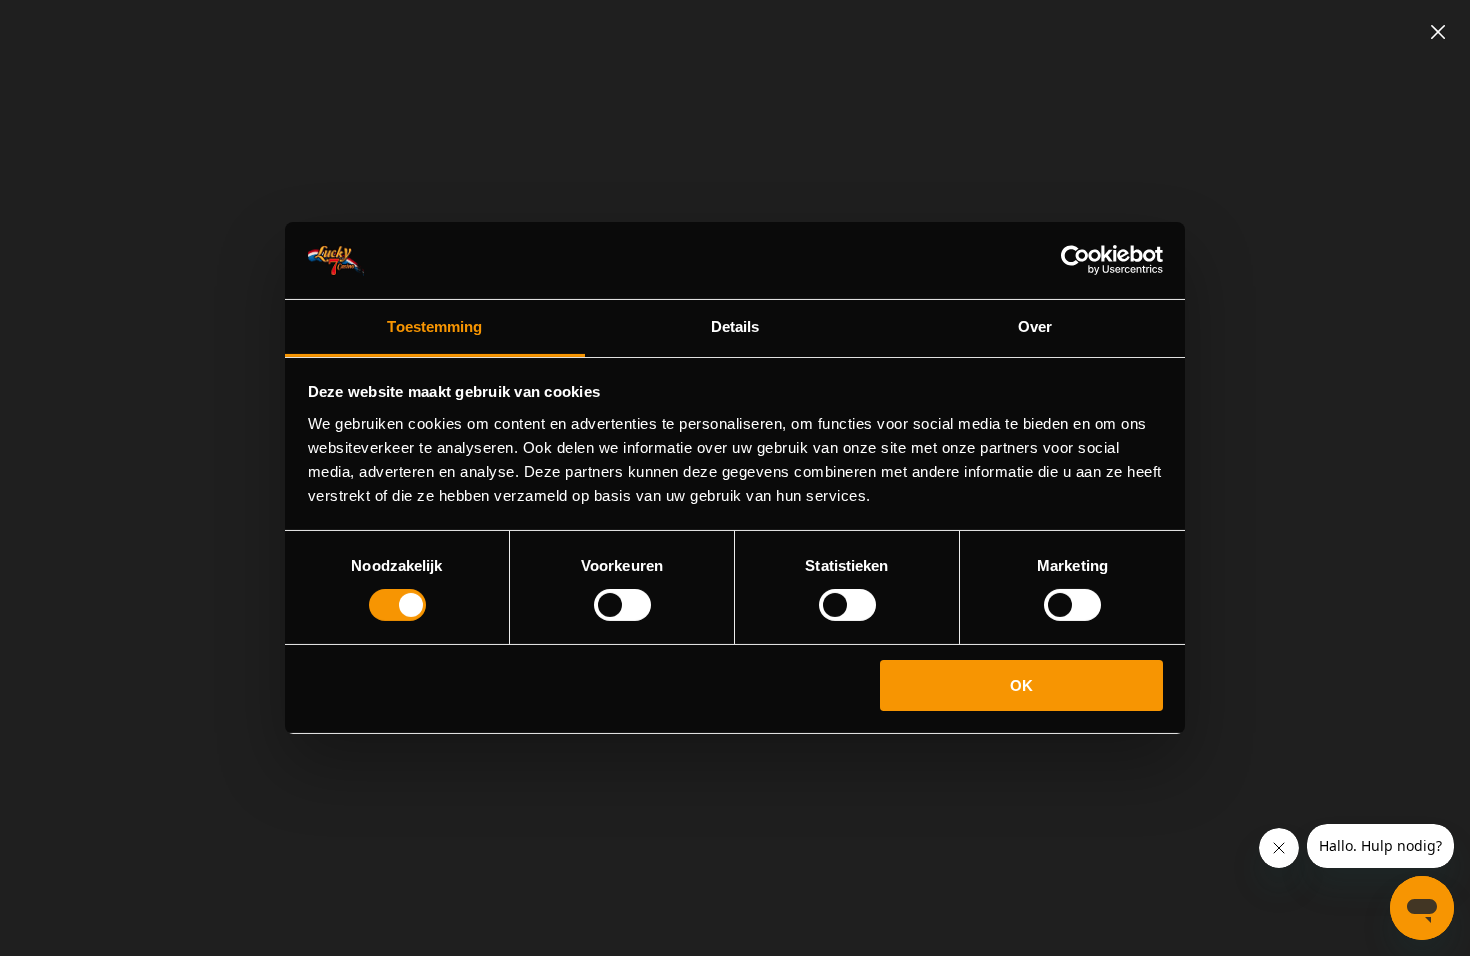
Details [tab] (735, 326)
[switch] (622, 605)
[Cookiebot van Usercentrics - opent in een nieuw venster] (1075, 260)
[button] (1438, 32)
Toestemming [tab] (434, 326)
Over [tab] (1035, 326)
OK (1021, 685)
